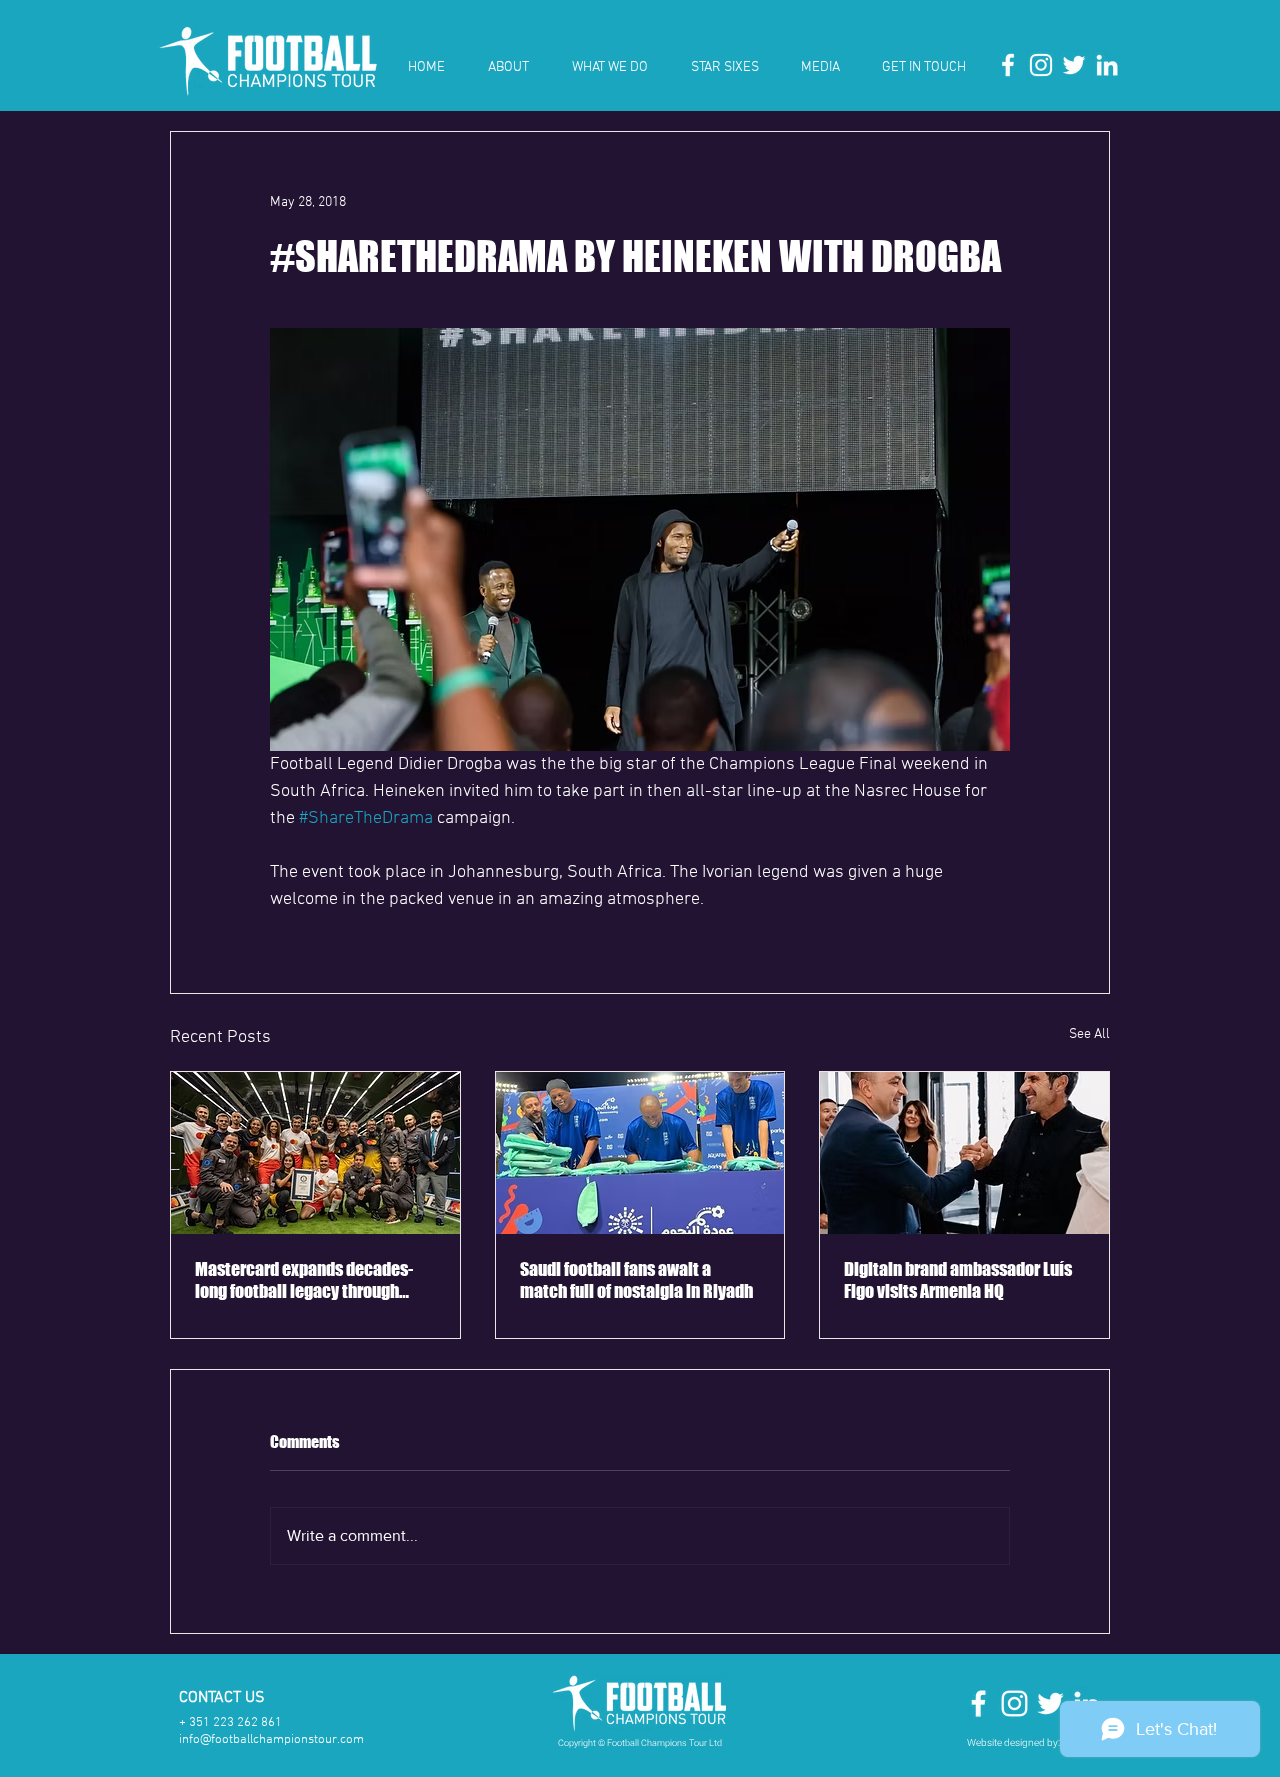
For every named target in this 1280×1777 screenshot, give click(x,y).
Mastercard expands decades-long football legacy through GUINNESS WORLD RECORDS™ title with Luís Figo (304, 1280)
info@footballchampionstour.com (271, 1740)
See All (1089, 1034)
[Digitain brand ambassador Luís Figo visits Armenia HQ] (964, 1153)
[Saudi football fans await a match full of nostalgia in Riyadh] (640, 1153)
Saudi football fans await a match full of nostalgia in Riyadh (636, 1280)
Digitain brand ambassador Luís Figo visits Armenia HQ (958, 1280)
